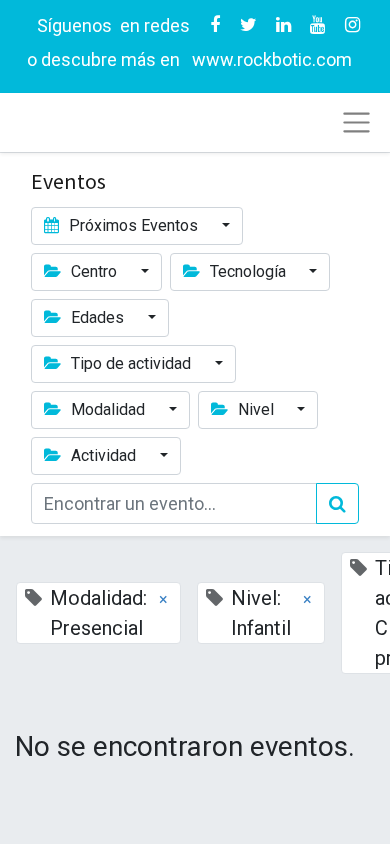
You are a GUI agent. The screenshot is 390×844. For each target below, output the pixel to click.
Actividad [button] (103, 455)
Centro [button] (94, 271)
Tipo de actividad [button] (131, 363)
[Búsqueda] (337, 503)
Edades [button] (97, 317)
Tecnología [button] (248, 271)
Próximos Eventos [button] (133, 225)
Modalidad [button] (108, 409)
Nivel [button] (256, 409)
